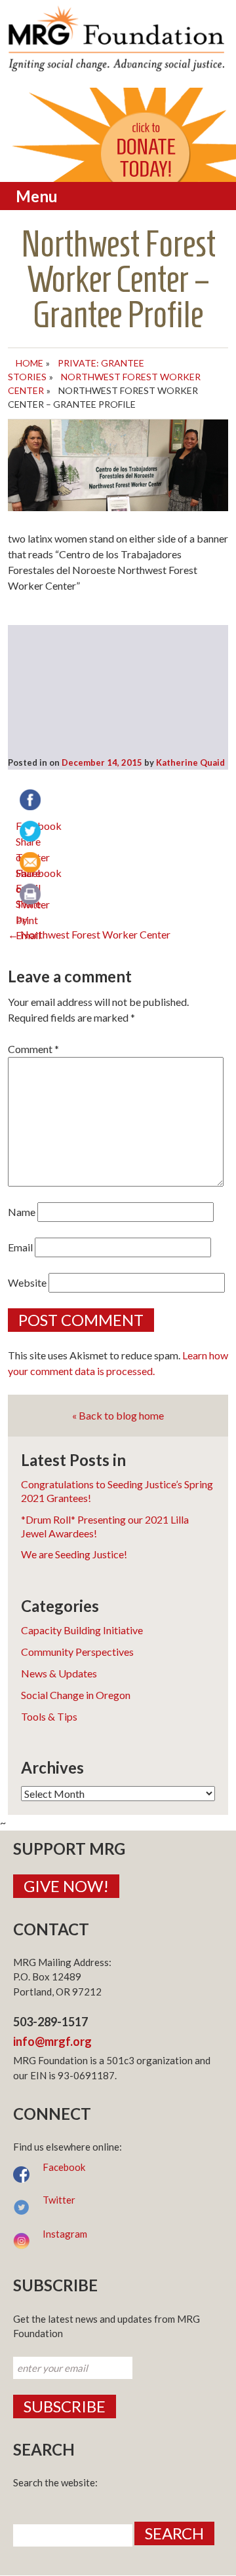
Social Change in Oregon (76, 1695)
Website (27, 1282)
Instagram (65, 2234)
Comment (33, 1049)
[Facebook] (31, 801)
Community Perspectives (77, 1652)
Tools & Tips (49, 1716)
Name (22, 1212)
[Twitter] (31, 832)
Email (20, 1247)
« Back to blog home (118, 1415)
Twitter (59, 2200)
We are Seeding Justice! (74, 1554)
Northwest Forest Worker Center (89, 934)
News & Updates (59, 1673)
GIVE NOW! (66, 1886)
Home (29, 363)
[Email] (31, 864)
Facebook (64, 2167)
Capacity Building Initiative (82, 1630)
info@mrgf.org (52, 2041)
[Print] (31, 895)
